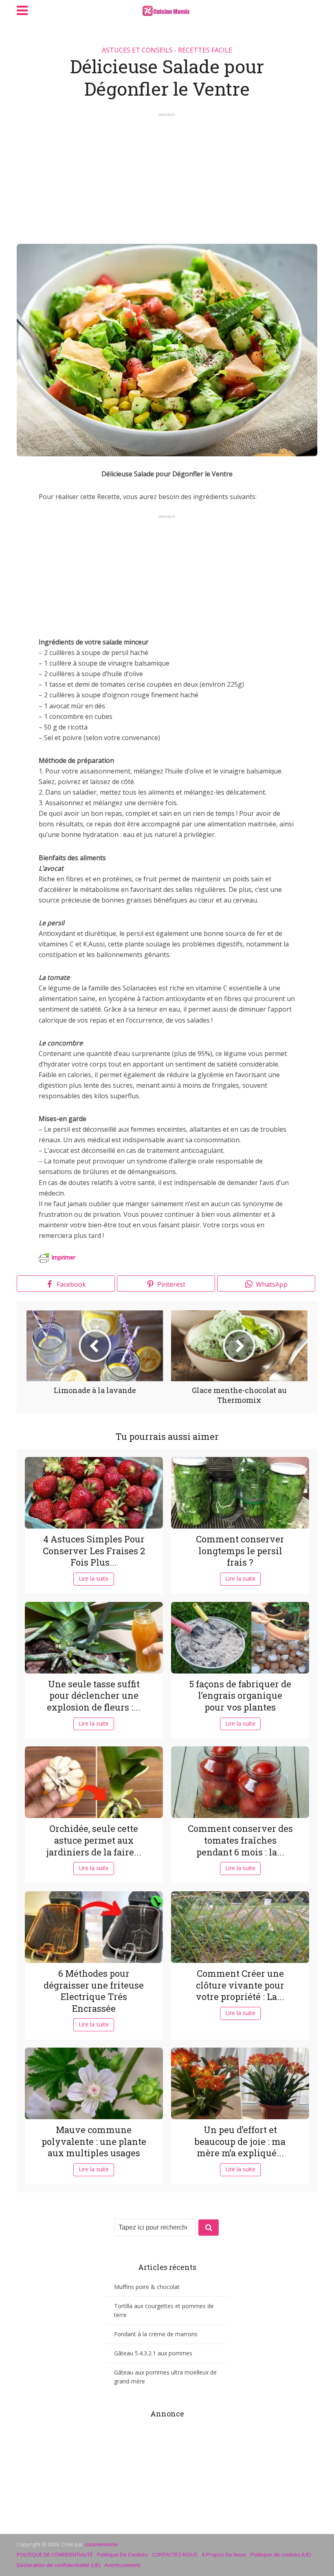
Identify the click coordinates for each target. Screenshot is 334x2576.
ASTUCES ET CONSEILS (137, 50)
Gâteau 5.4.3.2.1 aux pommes (153, 2353)
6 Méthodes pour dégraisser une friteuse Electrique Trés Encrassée (94, 1991)
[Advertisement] (167, 175)
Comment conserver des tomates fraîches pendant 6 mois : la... (240, 1840)
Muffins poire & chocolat (147, 2287)
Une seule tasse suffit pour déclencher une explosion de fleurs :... (94, 1695)
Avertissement (122, 2565)
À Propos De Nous (224, 2554)
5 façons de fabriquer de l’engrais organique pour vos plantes (240, 1695)
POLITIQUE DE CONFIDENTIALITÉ (55, 2554)
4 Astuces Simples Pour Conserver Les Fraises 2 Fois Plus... (94, 1551)
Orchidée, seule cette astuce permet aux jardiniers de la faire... (94, 1840)
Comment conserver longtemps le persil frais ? (240, 1551)
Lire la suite (94, 1578)
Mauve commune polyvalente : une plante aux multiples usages (94, 2141)
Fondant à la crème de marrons (156, 2334)
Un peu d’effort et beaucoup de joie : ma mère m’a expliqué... (240, 2141)
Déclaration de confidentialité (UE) (58, 2565)
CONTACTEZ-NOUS (175, 2554)
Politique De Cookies (122, 2554)
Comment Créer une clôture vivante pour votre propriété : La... (240, 1985)
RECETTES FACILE (205, 50)
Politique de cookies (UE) (281, 2554)
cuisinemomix (101, 2544)
